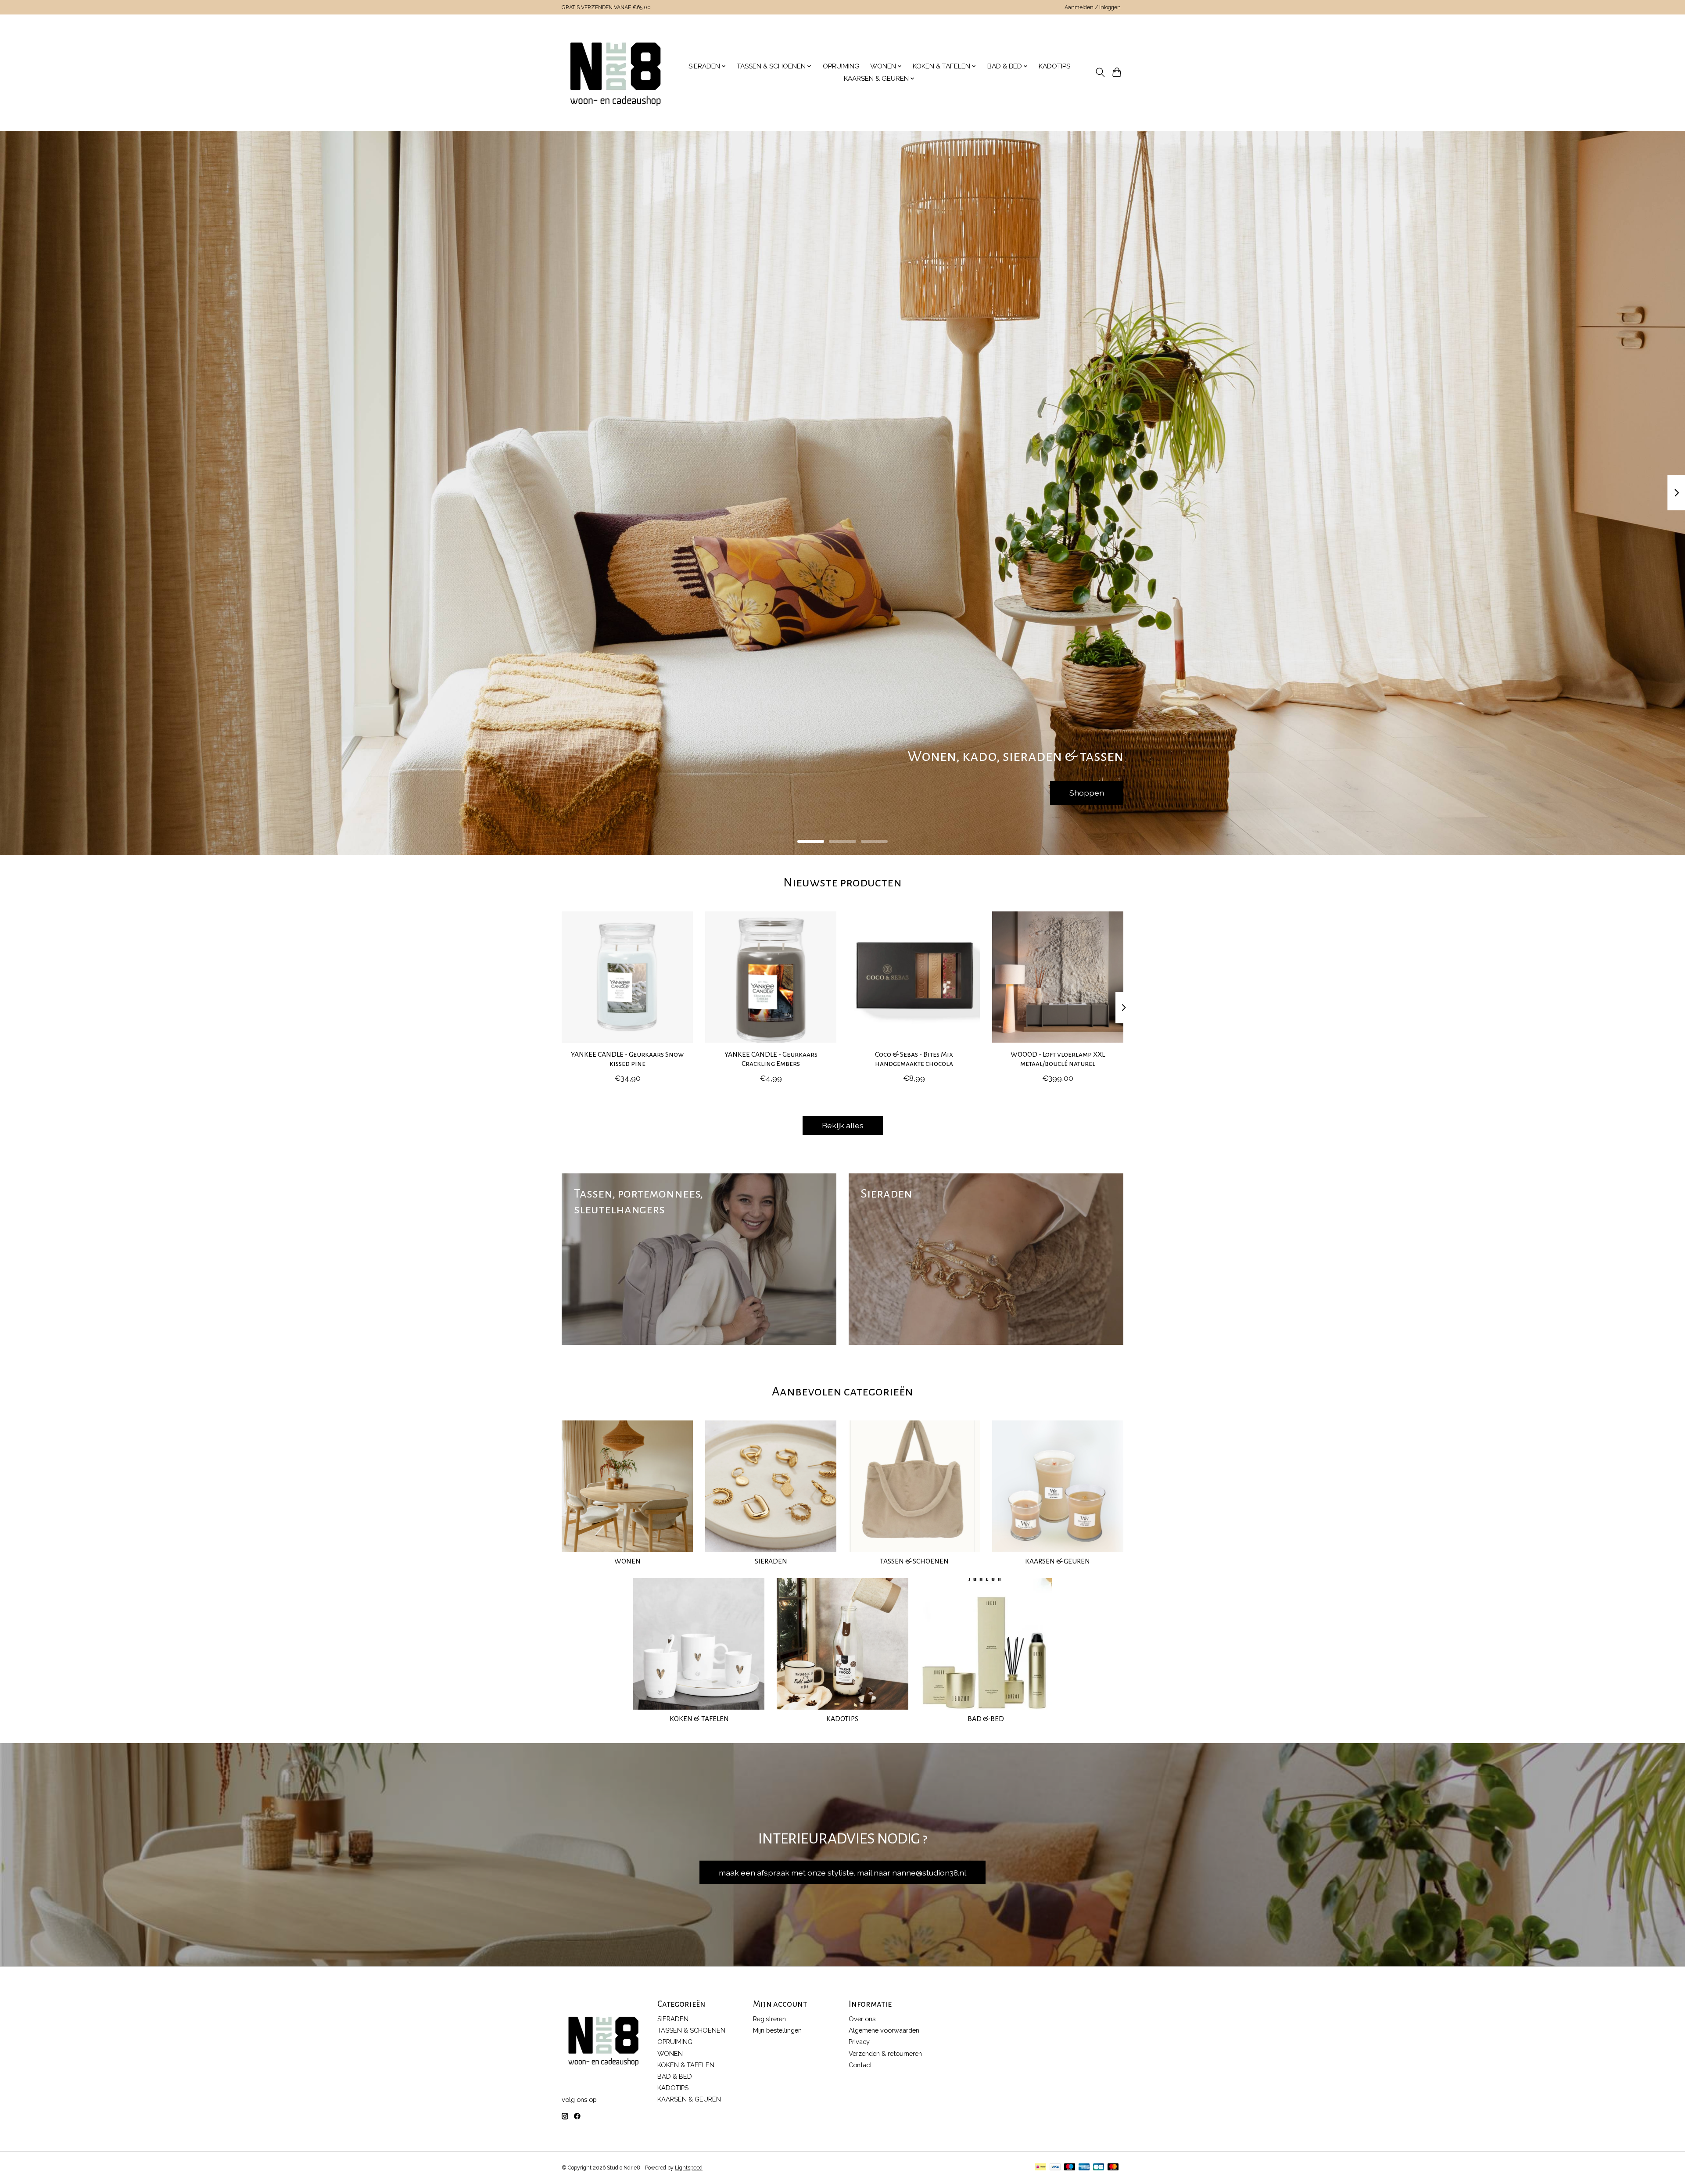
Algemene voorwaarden (884, 2030)
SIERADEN (771, 1561)
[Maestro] (1070, 2168)
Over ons (862, 2019)
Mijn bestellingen (777, 2030)
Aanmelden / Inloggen (1093, 7)
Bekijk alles (843, 1125)
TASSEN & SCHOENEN (914, 1561)
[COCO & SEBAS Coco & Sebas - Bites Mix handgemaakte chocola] (914, 977)
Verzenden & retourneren (885, 2053)
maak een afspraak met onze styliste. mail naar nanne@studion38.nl (842, 1873)
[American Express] (1084, 2168)
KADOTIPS (1054, 66)
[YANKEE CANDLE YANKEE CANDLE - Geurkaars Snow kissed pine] (627, 977)
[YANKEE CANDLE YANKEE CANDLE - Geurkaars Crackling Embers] (771, 977)
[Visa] (1055, 2168)
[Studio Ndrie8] (615, 72)
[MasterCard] (1113, 2168)
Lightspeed (689, 2168)
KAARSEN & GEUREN (1058, 1561)
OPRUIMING (841, 66)
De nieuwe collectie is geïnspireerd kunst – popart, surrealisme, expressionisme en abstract (975, 793)
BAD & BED (986, 1719)
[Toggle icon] (1100, 72)
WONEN (627, 1561)
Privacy (859, 2042)
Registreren (769, 2019)
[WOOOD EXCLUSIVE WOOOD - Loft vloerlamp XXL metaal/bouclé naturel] (1058, 977)
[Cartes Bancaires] (1099, 2168)
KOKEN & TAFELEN (699, 1719)
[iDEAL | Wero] (1041, 2168)
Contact (860, 2065)
